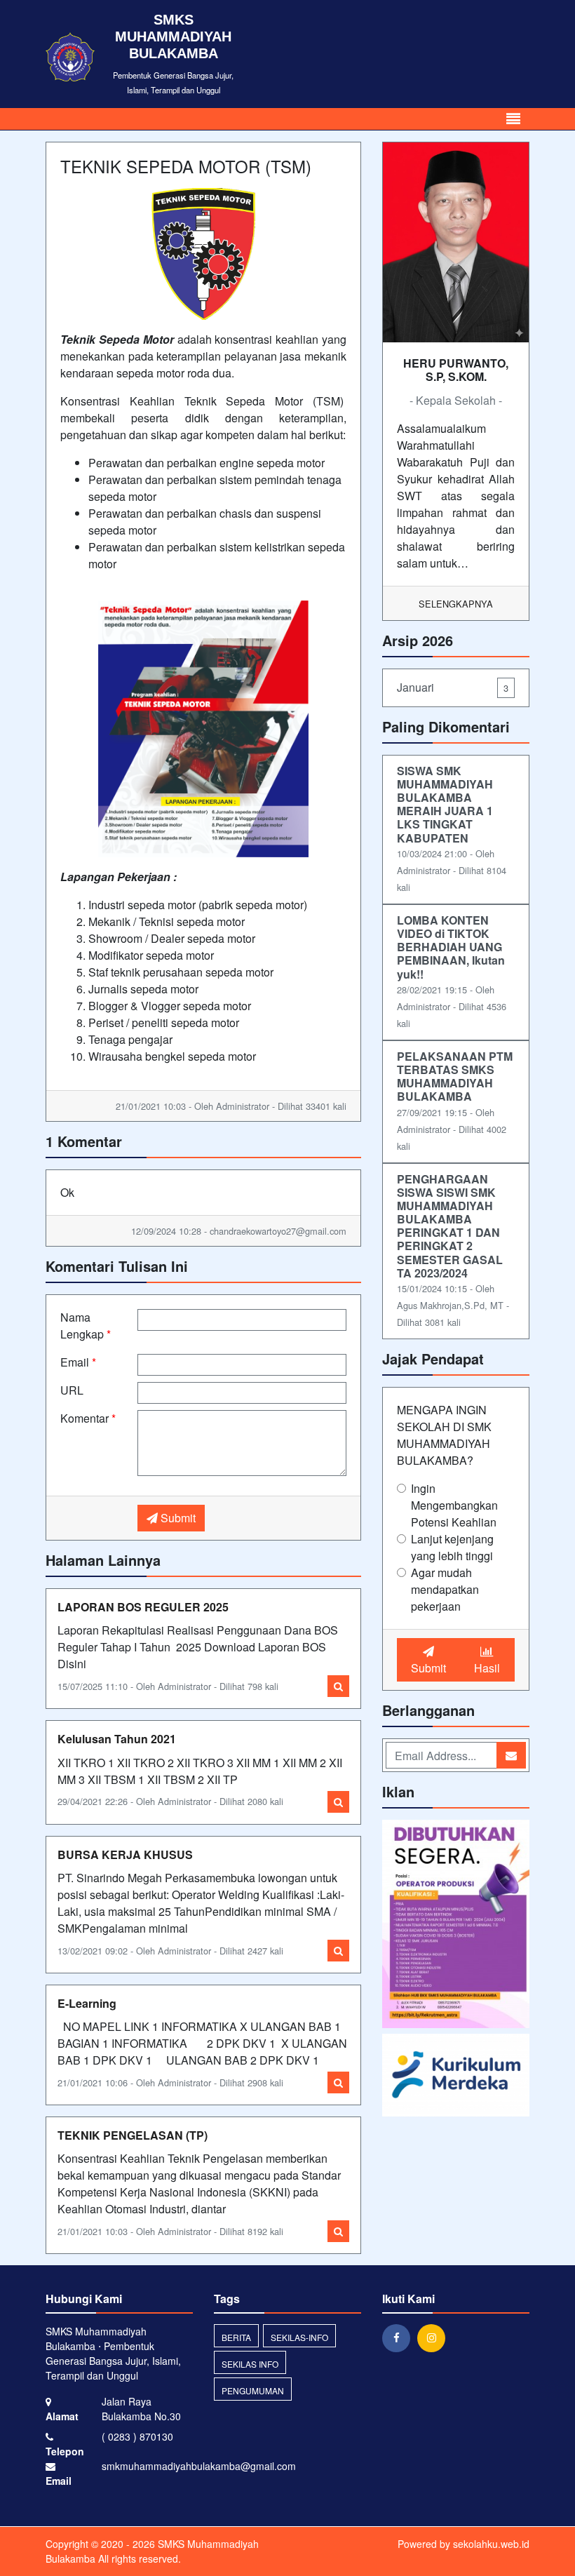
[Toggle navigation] (513, 119)
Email (78, 1362)
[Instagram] (435, 2337)
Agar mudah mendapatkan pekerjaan (445, 1589)
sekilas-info (299, 2337)
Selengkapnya (456, 604)
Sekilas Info (250, 2364)
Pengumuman (253, 2390)
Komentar (88, 1418)
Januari (453, 687)
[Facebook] (400, 2337)
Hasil (487, 1668)
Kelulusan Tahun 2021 (117, 1739)
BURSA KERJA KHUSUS (125, 1854)
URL (72, 1390)
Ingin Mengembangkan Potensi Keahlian (454, 1505)
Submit (177, 1518)
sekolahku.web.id (491, 2544)
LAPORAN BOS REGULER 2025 (143, 1607)
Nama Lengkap (86, 1326)
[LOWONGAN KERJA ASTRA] (456, 1925)
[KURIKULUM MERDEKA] (456, 2076)
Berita (236, 2337)
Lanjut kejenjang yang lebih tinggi (452, 1547)
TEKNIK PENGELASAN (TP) (133, 2135)
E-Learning (87, 2003)
